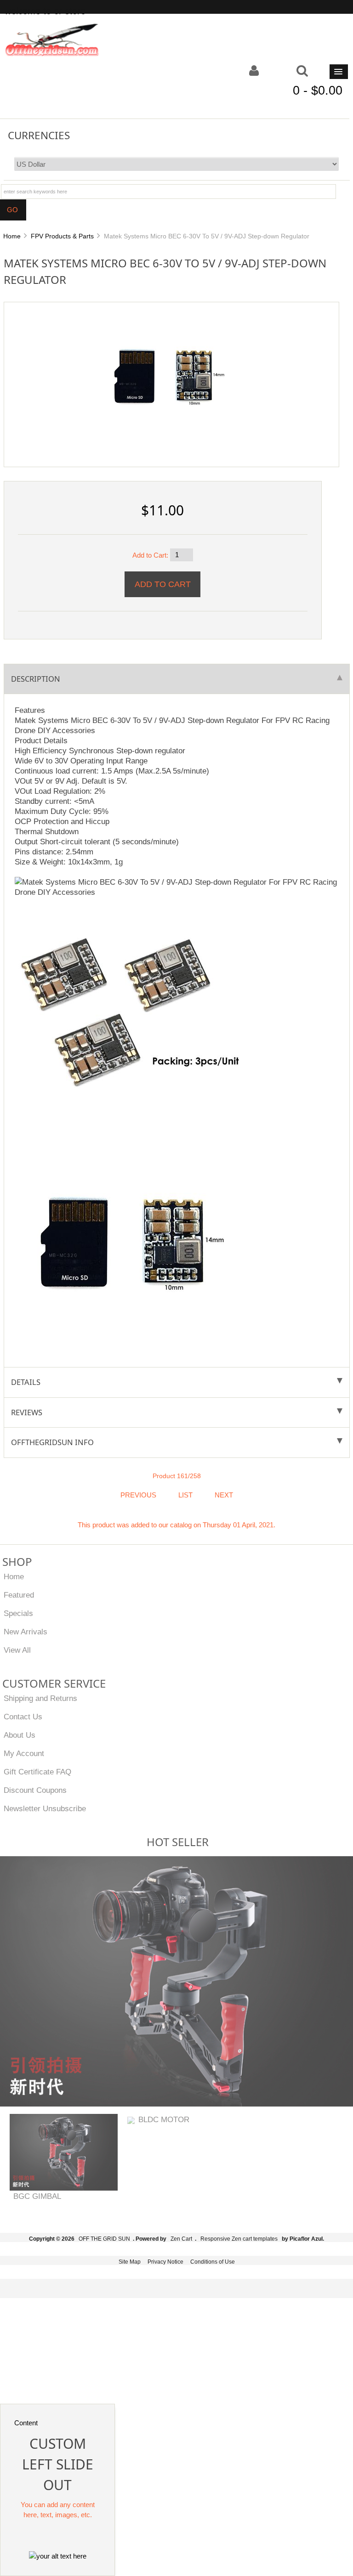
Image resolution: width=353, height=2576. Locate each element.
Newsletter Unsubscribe (45, 1808)
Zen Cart (181, 2239)
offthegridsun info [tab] (52, 1442)
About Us (20, 1735)
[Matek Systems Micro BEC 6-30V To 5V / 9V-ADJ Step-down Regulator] (168, 375)
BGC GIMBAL (37, 2196)
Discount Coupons (35, 1790)
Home (12, 236)
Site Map (130, 2262)
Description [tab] (36, 679)
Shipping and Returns (40, 1698)
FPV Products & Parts (62, 236)
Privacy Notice (165, 2262)
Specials (18, 1613)
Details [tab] (26, 1382)
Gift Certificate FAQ (37, 1772)
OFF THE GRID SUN (104, 2239)
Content (26, 2423)
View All (17, 1650)
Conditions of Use (213, 2262)
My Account (24, 1753)
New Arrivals (26, 1632)
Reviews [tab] (27, 1412)
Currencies (39, 135)
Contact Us (23, 1717)
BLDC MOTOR (164, 2119)
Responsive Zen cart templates (239, 2239)
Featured (19, 1595)
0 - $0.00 (318, 90)
